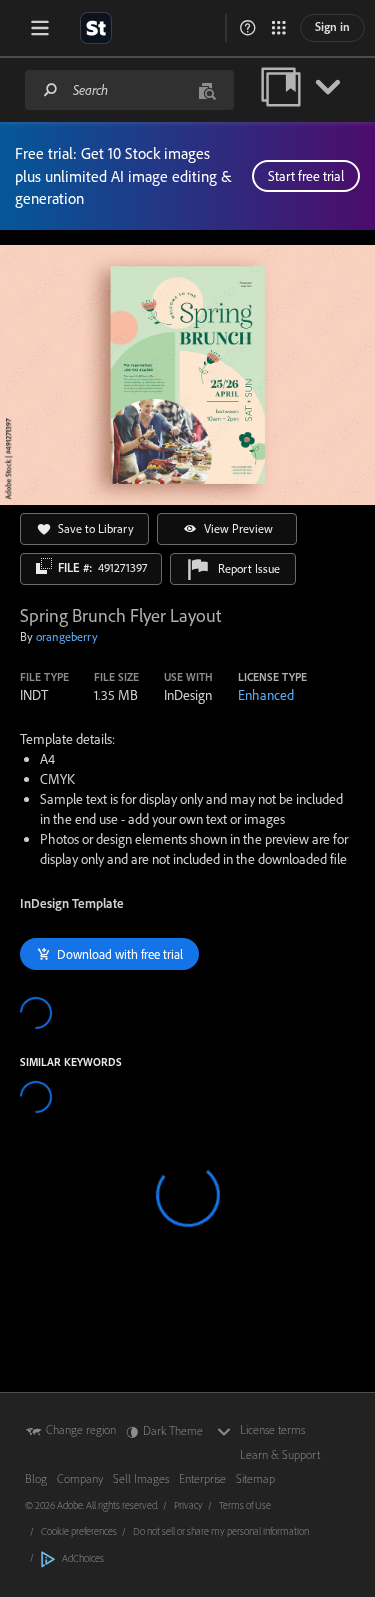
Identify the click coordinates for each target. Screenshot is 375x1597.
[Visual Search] (207, 89)
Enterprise (202, 1478)
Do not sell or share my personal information (221, 1531)
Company (80, 1478)
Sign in (332, 26)
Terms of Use (245, 1505)
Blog (36, 1478)
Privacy (188, 1505)
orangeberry (67, 636)
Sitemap (255, 1478)
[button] (248, 28)
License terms (272, 1429)
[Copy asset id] (44, 566)
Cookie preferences (79, 1531)
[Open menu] (40, 28)
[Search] (51, 89)
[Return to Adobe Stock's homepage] (96, 28)
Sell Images (141, 1478)
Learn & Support (280, 1454)
